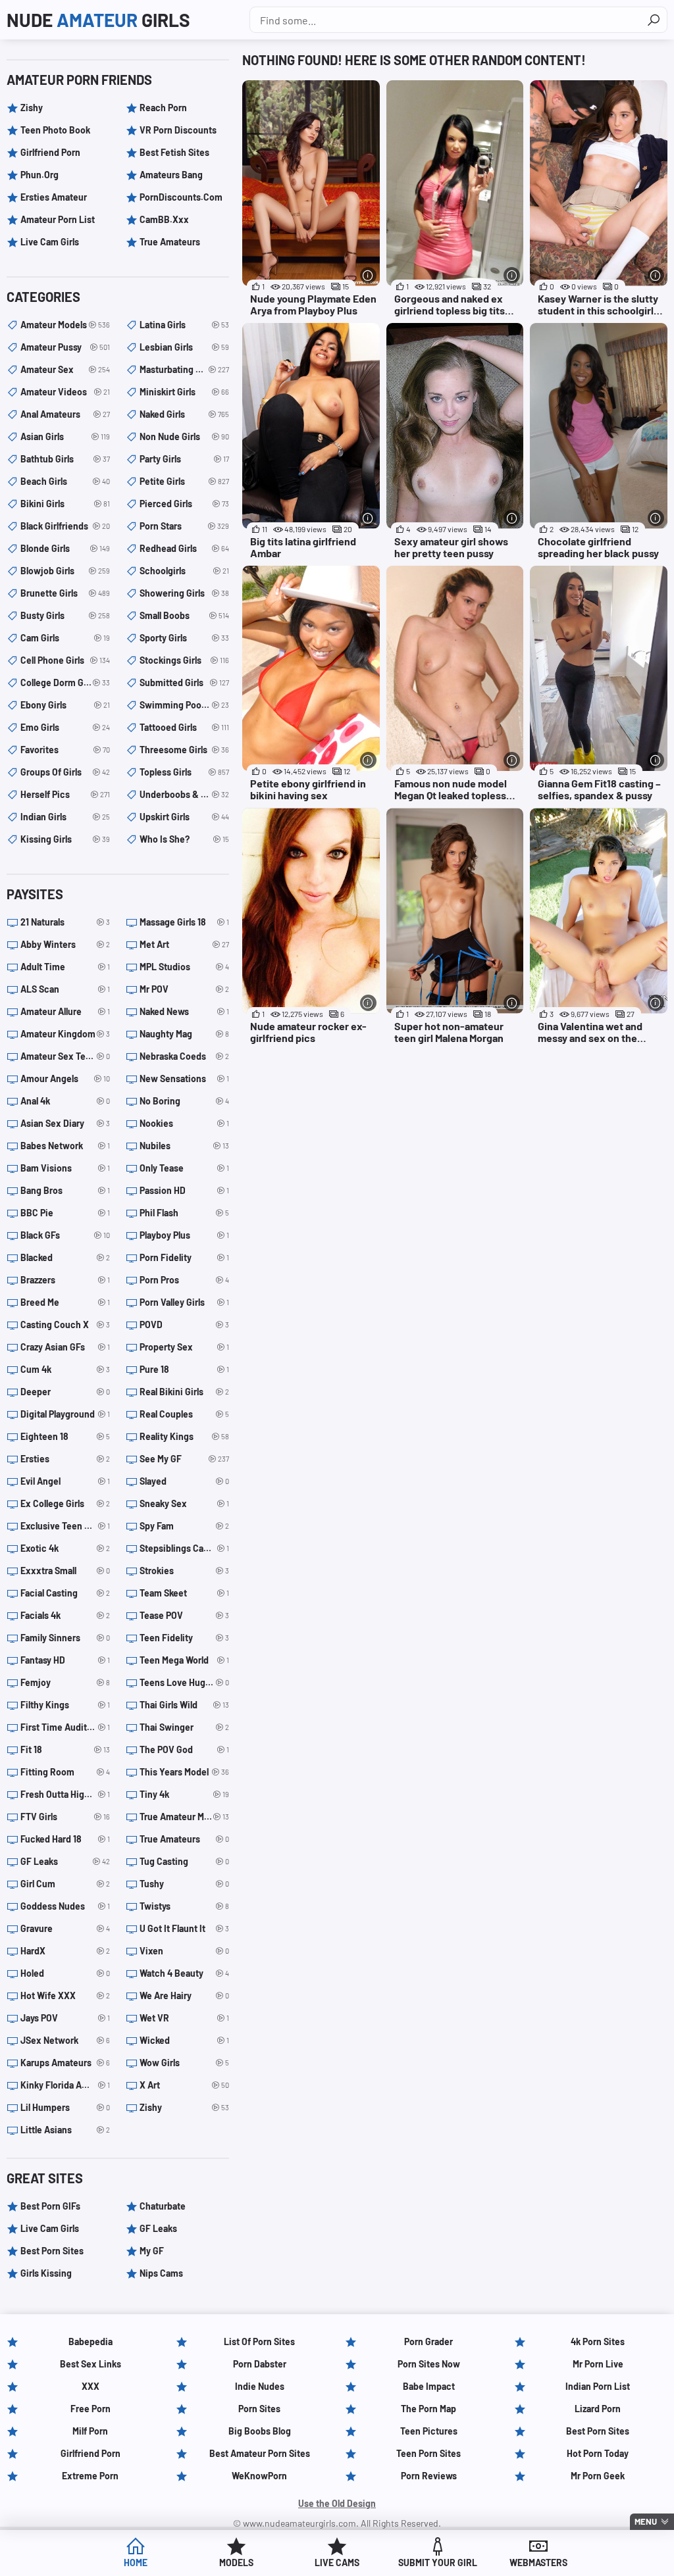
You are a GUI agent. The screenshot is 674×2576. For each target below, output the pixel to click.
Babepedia (91, 2341)
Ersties (65, 1459)
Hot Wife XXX (65, 1995)
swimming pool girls (184, 705)
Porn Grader (428, 2341)
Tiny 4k (184, 1794)
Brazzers (65, 1280)
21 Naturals (65, 922)
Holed (65, 1973)
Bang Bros (65, 1190)
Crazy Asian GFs (65, 1347)
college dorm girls (65, 682)
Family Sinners (65, 1638)
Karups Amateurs (65, 2063)
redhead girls (184, 548)
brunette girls (65, 593)
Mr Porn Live (598, 2364)
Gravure (65, 1928)
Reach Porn (163, 108)
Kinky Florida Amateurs (65, 2085)
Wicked (184, 2040)
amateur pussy (65, 347)
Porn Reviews (429, 2476)
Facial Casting (65, 1593)
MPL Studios (184, 967)
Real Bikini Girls (184, 1392)
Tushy (184, 1884)
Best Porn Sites (52, 2251)
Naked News (184, 1011)
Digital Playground (65, 1414)
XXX (91, 2386)
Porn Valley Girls (184, 1302)
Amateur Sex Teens (65, 1056)
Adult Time (65, 967)
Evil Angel (65, 1481)
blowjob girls (65, 571)
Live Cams (337, 2563)
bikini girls (65, 504)
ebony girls (65, 705)
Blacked (65, 1257)
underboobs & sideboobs (184, 794)
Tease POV (184, 1615)
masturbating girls (184, 369)
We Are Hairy (184, 1995)
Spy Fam (184, 1526)
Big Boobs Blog (260, 2431)
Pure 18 (184, 1369)
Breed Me (65, 1302)
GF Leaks (65, 1861)
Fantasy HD (65, 1660)
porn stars (184, 526)
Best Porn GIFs (50, 2206)
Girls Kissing (46, 2273)
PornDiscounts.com (181, 197)
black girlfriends (65, 526)
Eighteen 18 (65, 1436)
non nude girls (184, 436)
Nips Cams (161, 2273)
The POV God (184, 1749)
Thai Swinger (184, 1727)
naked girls (184, 414)
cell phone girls (65, 660)
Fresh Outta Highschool (65, 1794)
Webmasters (538, 2563)
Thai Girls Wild (184, 1705)
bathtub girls (65, 459)
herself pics (65, 794)
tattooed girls (184, 727)
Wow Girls (184, 2063)
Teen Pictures (429, 2431)
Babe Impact (429, 2386)
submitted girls (184, 682)
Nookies (184, 1123)
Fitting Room (65, 1772)
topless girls (184, 772)
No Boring (184, 1101)
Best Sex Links (91, 2364)
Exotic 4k (65, 1548)
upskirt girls (184, 817)
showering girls (184, 593)
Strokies (184, 1571)
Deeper (65, 1392)
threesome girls (184, 750)
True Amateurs (170, 242)
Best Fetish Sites (174, 152)
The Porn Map (428, 2409)
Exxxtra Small (65, 1571)
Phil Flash (184, 1213)
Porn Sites (259, 2409)
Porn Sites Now (429, 2364)
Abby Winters (65, 944)
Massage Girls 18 (184, 922)
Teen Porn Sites (428, 2453)
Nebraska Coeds (184, 1056)
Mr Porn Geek (598, 2476)
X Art (184, 2085)
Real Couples (184, 1414)
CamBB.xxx (164, 219)
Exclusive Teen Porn (65, 1526)
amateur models (65, 325)
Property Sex (184, 1347)
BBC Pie (65, 1213)
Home (136, 2563)
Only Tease (184, 1168)
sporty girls (184, 638)
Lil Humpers (65, 2107)
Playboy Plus (184, 1235)
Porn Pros (184, 1280)
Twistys (184, 1906)
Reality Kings (184, 1436)
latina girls (184, 325)
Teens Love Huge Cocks (184, 1682)
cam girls (65, 638)
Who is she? (184, 839)
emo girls (65, 727)
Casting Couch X (65, 1325)
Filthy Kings (65, 1705)
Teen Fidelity (184, 1638)
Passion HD (184, 1190)
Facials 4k (65, 1615)
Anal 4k (65, 1101)
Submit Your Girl (438, 2563)
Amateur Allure (65, 1011)
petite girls (184, 481)
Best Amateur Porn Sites (260, 2453)
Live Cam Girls (50, 242)
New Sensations (184, 1078)
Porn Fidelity (184, 1257)
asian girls (65, 436)
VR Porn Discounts (178, 130)
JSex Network (65, 2040)
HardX (65, 1951)
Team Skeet (184, 1593)
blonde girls (65, 548)
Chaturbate (163, 2206)
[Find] (654, 20)
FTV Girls (65, 1817)
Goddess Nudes (65, 1906)
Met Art (184, 944)
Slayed (184, 1481)
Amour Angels (65, 1078)
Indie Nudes (260, 2386)
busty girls (65, 615)
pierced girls (184, 504)
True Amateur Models (184, 1817)
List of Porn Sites (259, 2341)
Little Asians (65, 2130)
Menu (646, 2521)
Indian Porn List (598, 2386)
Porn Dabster (260, 2364)
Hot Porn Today (598, 2453)
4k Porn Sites (598, 2341)
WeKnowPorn (259, 2476)
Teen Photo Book (55, 130)
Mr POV (184, 989)
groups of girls (65, 772)
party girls (184, 459)
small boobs (184, 615)
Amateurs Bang (171, 175)
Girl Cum (65, 1884)
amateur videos (65, 392)
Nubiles (184, 1146)
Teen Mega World (184, 1660)
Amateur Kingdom (65, 1034)
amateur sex (65, 369)
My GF (152, 2251)
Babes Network (65, 1146)
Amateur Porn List (58, 219)
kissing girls (65, 839)
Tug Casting (184, 1861)
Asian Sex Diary (65, 1123)
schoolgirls (184, 571)
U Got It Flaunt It (184, 1928)
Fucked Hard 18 (65, 1839)
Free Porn (91, 2409)
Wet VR (184, 2018)
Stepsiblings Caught (184, 1548)
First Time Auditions (65, 1727)
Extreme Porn (90, 2476)
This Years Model (184, 1772)
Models (236, 2563)
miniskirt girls (184, 392)
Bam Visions (65, 1168)
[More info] (368, 275)
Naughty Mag (184, 1034)
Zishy (32, 108)
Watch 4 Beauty (184, 1973)
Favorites (65, 750)
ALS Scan (65, 989)
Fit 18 (65, 1749)
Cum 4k (65, 1369)
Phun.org (39, 175)
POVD (184, 1325)
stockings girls (184, 660)
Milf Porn (90, 2431)
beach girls (65, 481)
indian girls (65, 817)
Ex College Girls (65, 1503)
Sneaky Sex (184, 1503)
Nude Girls (98, 20)
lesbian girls (184, 347)
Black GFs (65, 1235)
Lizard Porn (598, 2409)
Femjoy (65, 1682)
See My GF (184, 1459)
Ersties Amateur (54, 197)
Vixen (184, 1951)
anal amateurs (65, 414)
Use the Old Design (337, 2503)
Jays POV (65, 2018)
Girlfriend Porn (50, 152)
